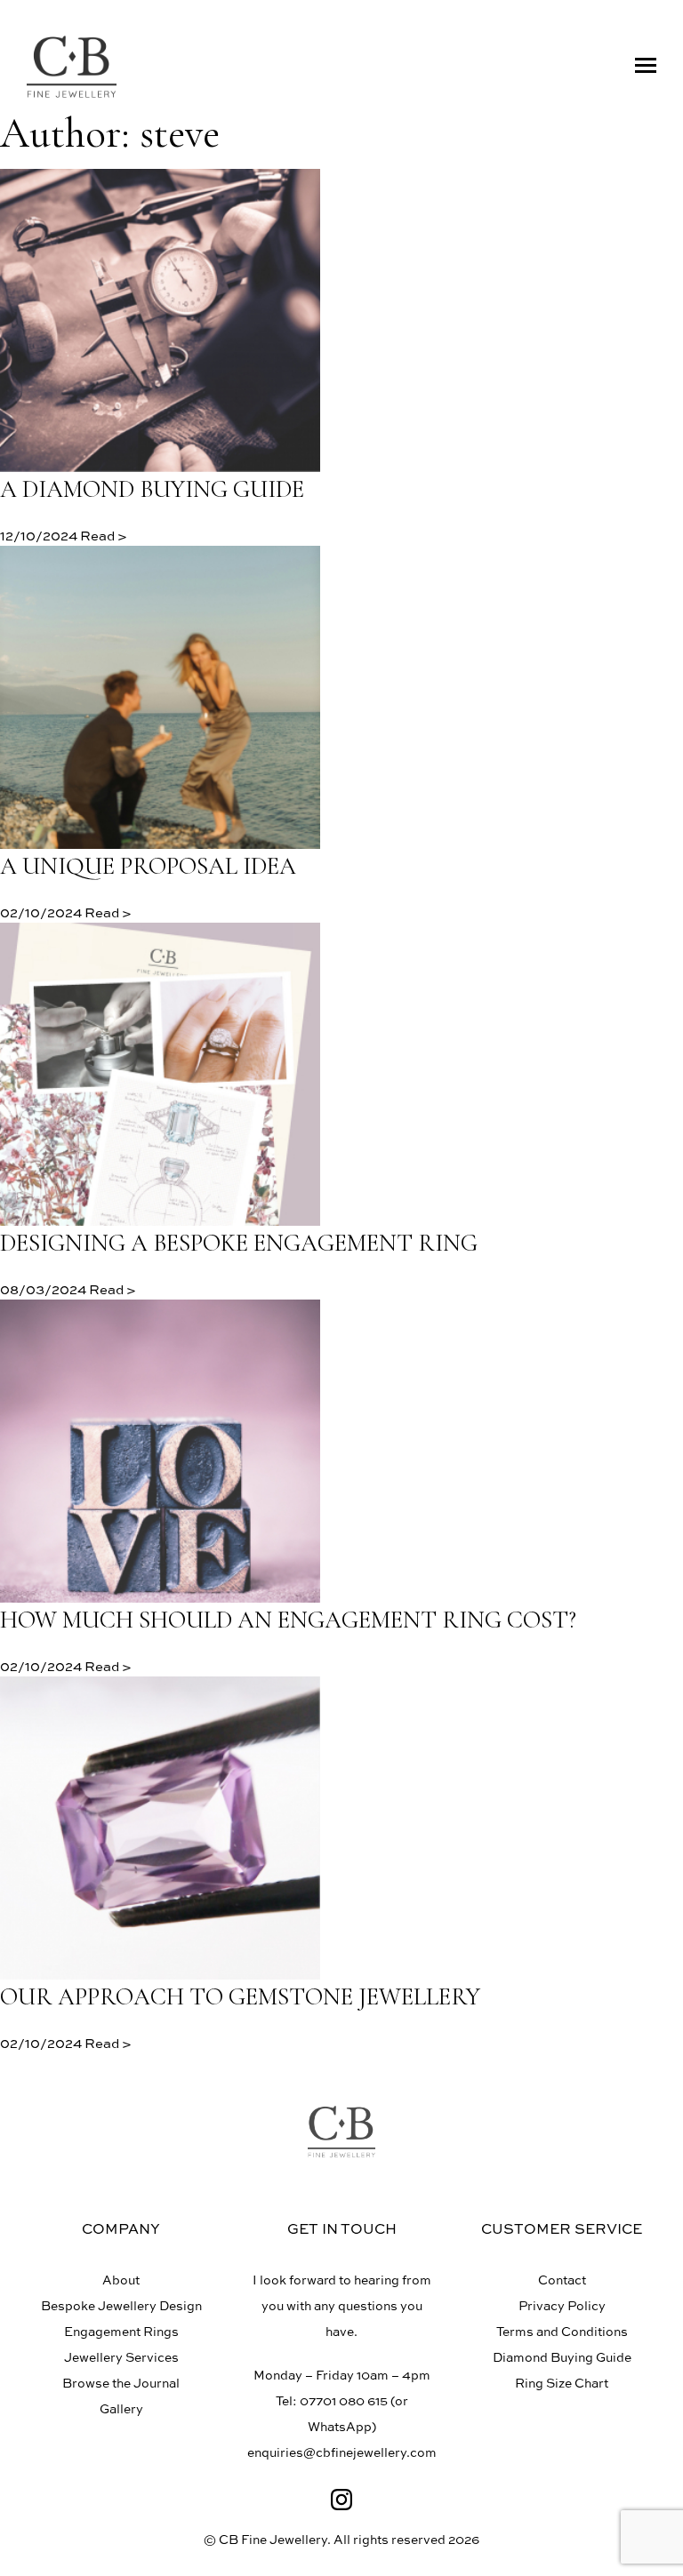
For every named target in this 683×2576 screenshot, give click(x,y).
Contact (562, 2280)
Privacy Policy (562, 2305)
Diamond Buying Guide (562, 2357)
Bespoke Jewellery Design (121, 2305)
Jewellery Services (121, 2357)
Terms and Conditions (562, 2331)
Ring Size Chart (562, 2383)
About (121, 2280)
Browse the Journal (121, 2383)
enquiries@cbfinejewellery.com (342, 2452)
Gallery (121, 2408)
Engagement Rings (121, 2331)
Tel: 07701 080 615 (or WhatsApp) (342, 2413)
